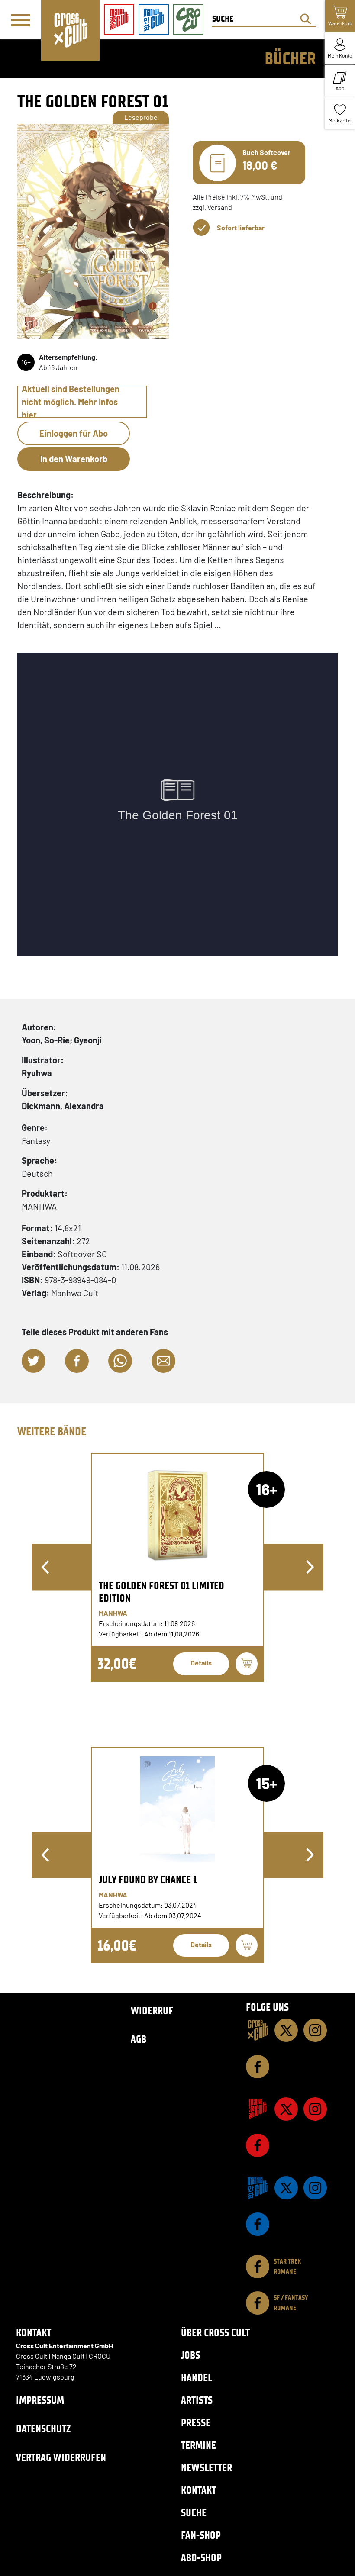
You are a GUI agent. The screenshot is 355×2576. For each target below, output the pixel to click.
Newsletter (207, 2468)
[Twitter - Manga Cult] (286, 2109)
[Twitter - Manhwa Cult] (286, 2188)
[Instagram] (315, 2030)
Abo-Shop (201, 2558)
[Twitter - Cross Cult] (286, 2030)
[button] (34, 1361)
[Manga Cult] (258, 2109)
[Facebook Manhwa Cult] (258, 2224)
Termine (198, 2445)
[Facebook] (258, 2067)
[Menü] (20, 20)
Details (201, 1663)
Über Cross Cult (215, 2333)
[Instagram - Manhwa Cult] (315, 2188)
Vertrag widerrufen (61, 2457)
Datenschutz (43, 2429)
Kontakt (198, 2490)
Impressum (40, 2400)
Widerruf (152, 2011)
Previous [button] (45, 1567)
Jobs (190, 2355)
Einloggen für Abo (74, 433)
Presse (196, 2423)
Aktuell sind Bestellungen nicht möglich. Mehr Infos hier (71, 402)
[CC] (258, 2030)
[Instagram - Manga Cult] (315, 2109)
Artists (197, 2400)
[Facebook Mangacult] (258, 2145)
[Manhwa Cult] (258, 2188)
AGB (139, 2039)
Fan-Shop (201, 2535)
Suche (194, 2513)
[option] (177, 1567)
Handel (197, 2378)
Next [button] (310, 1567)
